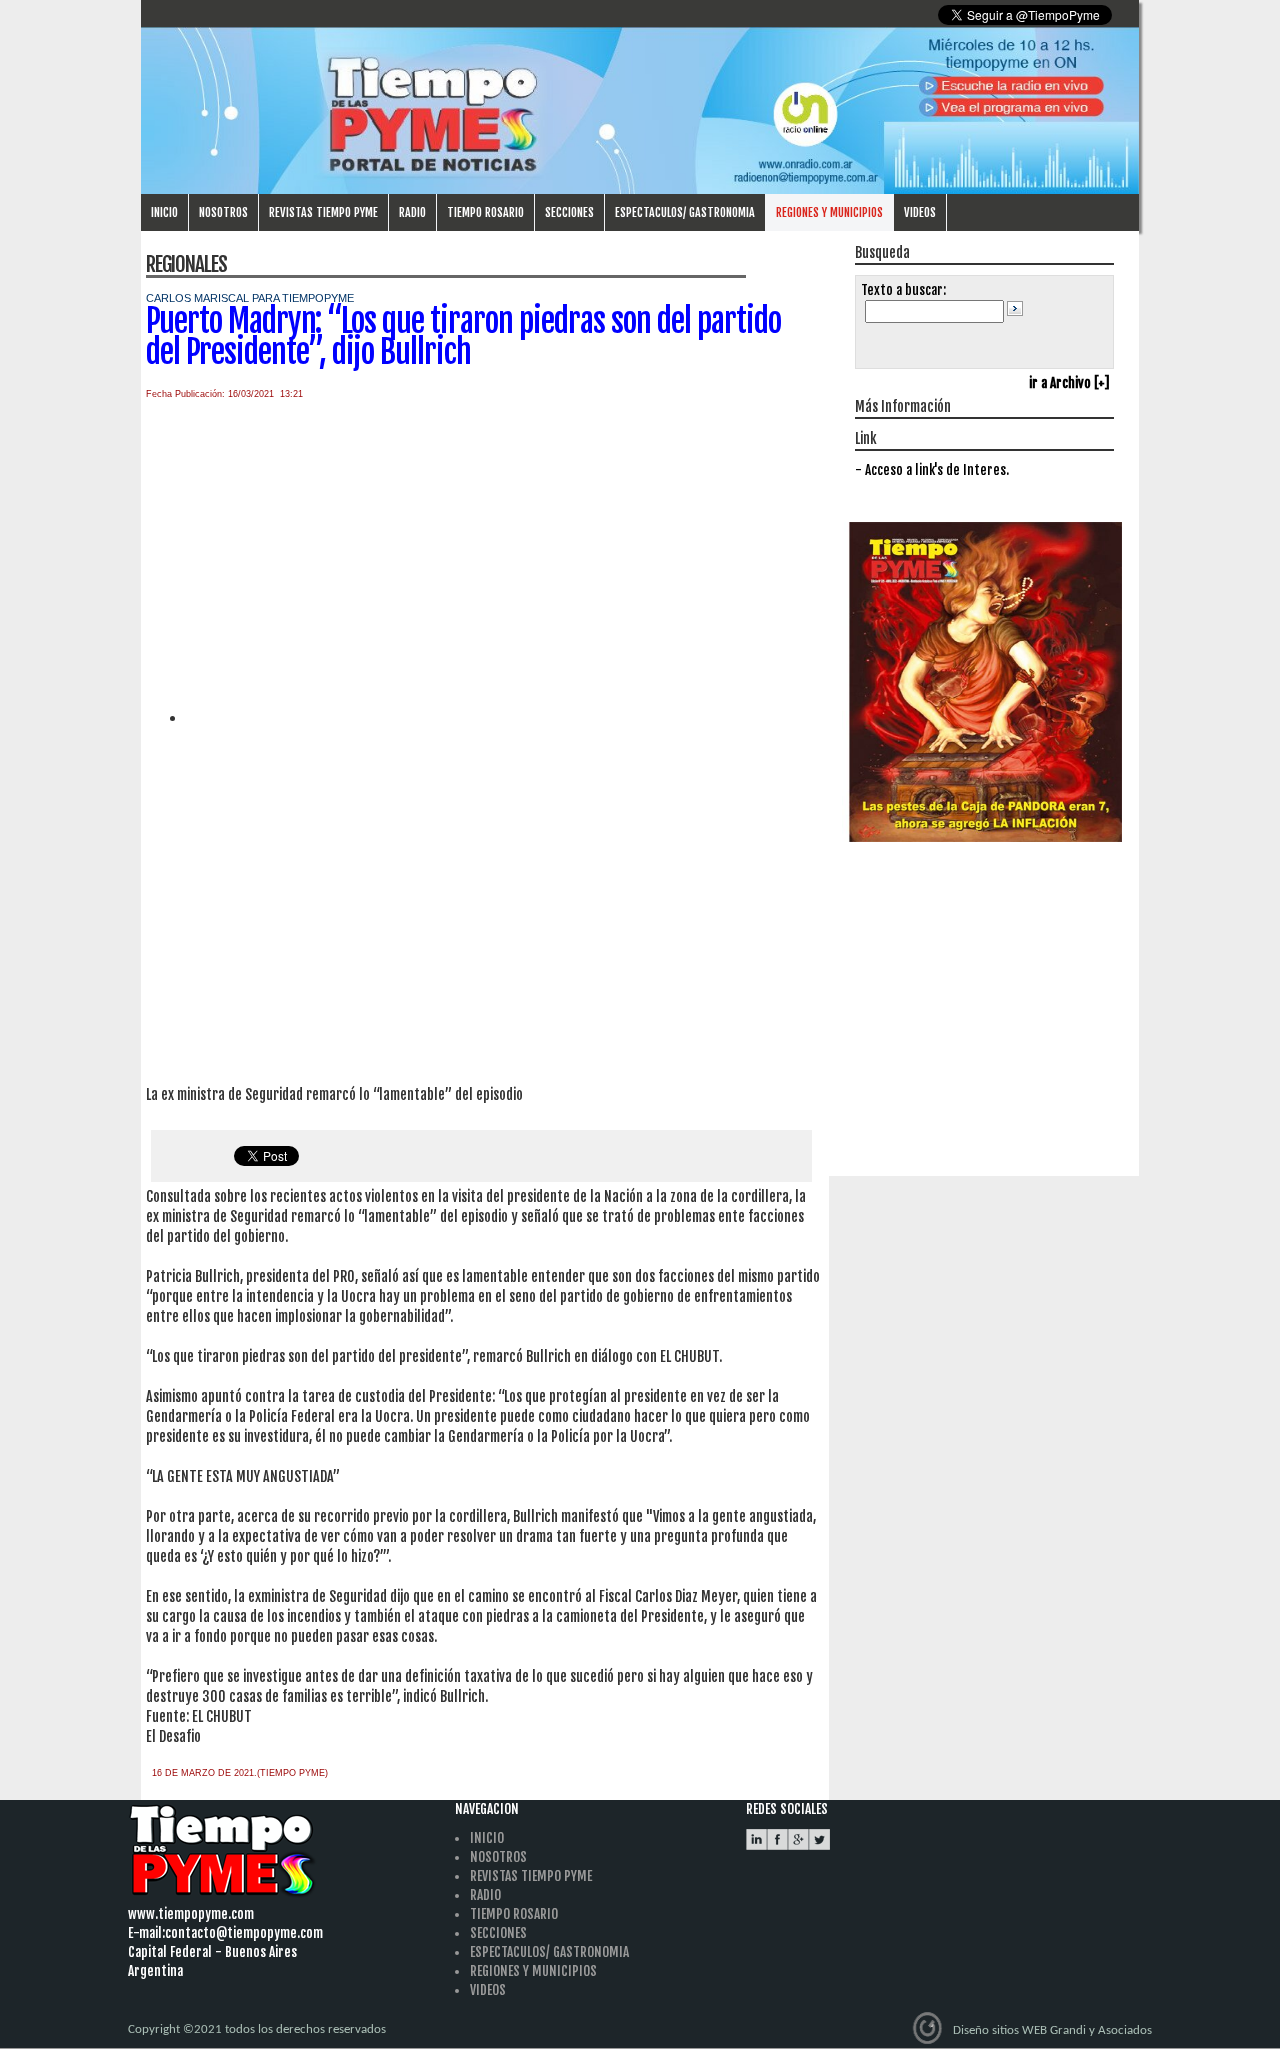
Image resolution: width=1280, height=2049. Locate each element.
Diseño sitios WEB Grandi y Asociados (1052, 2030)
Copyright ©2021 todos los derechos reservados (257, 2029)
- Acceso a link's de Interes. (932, 470)
